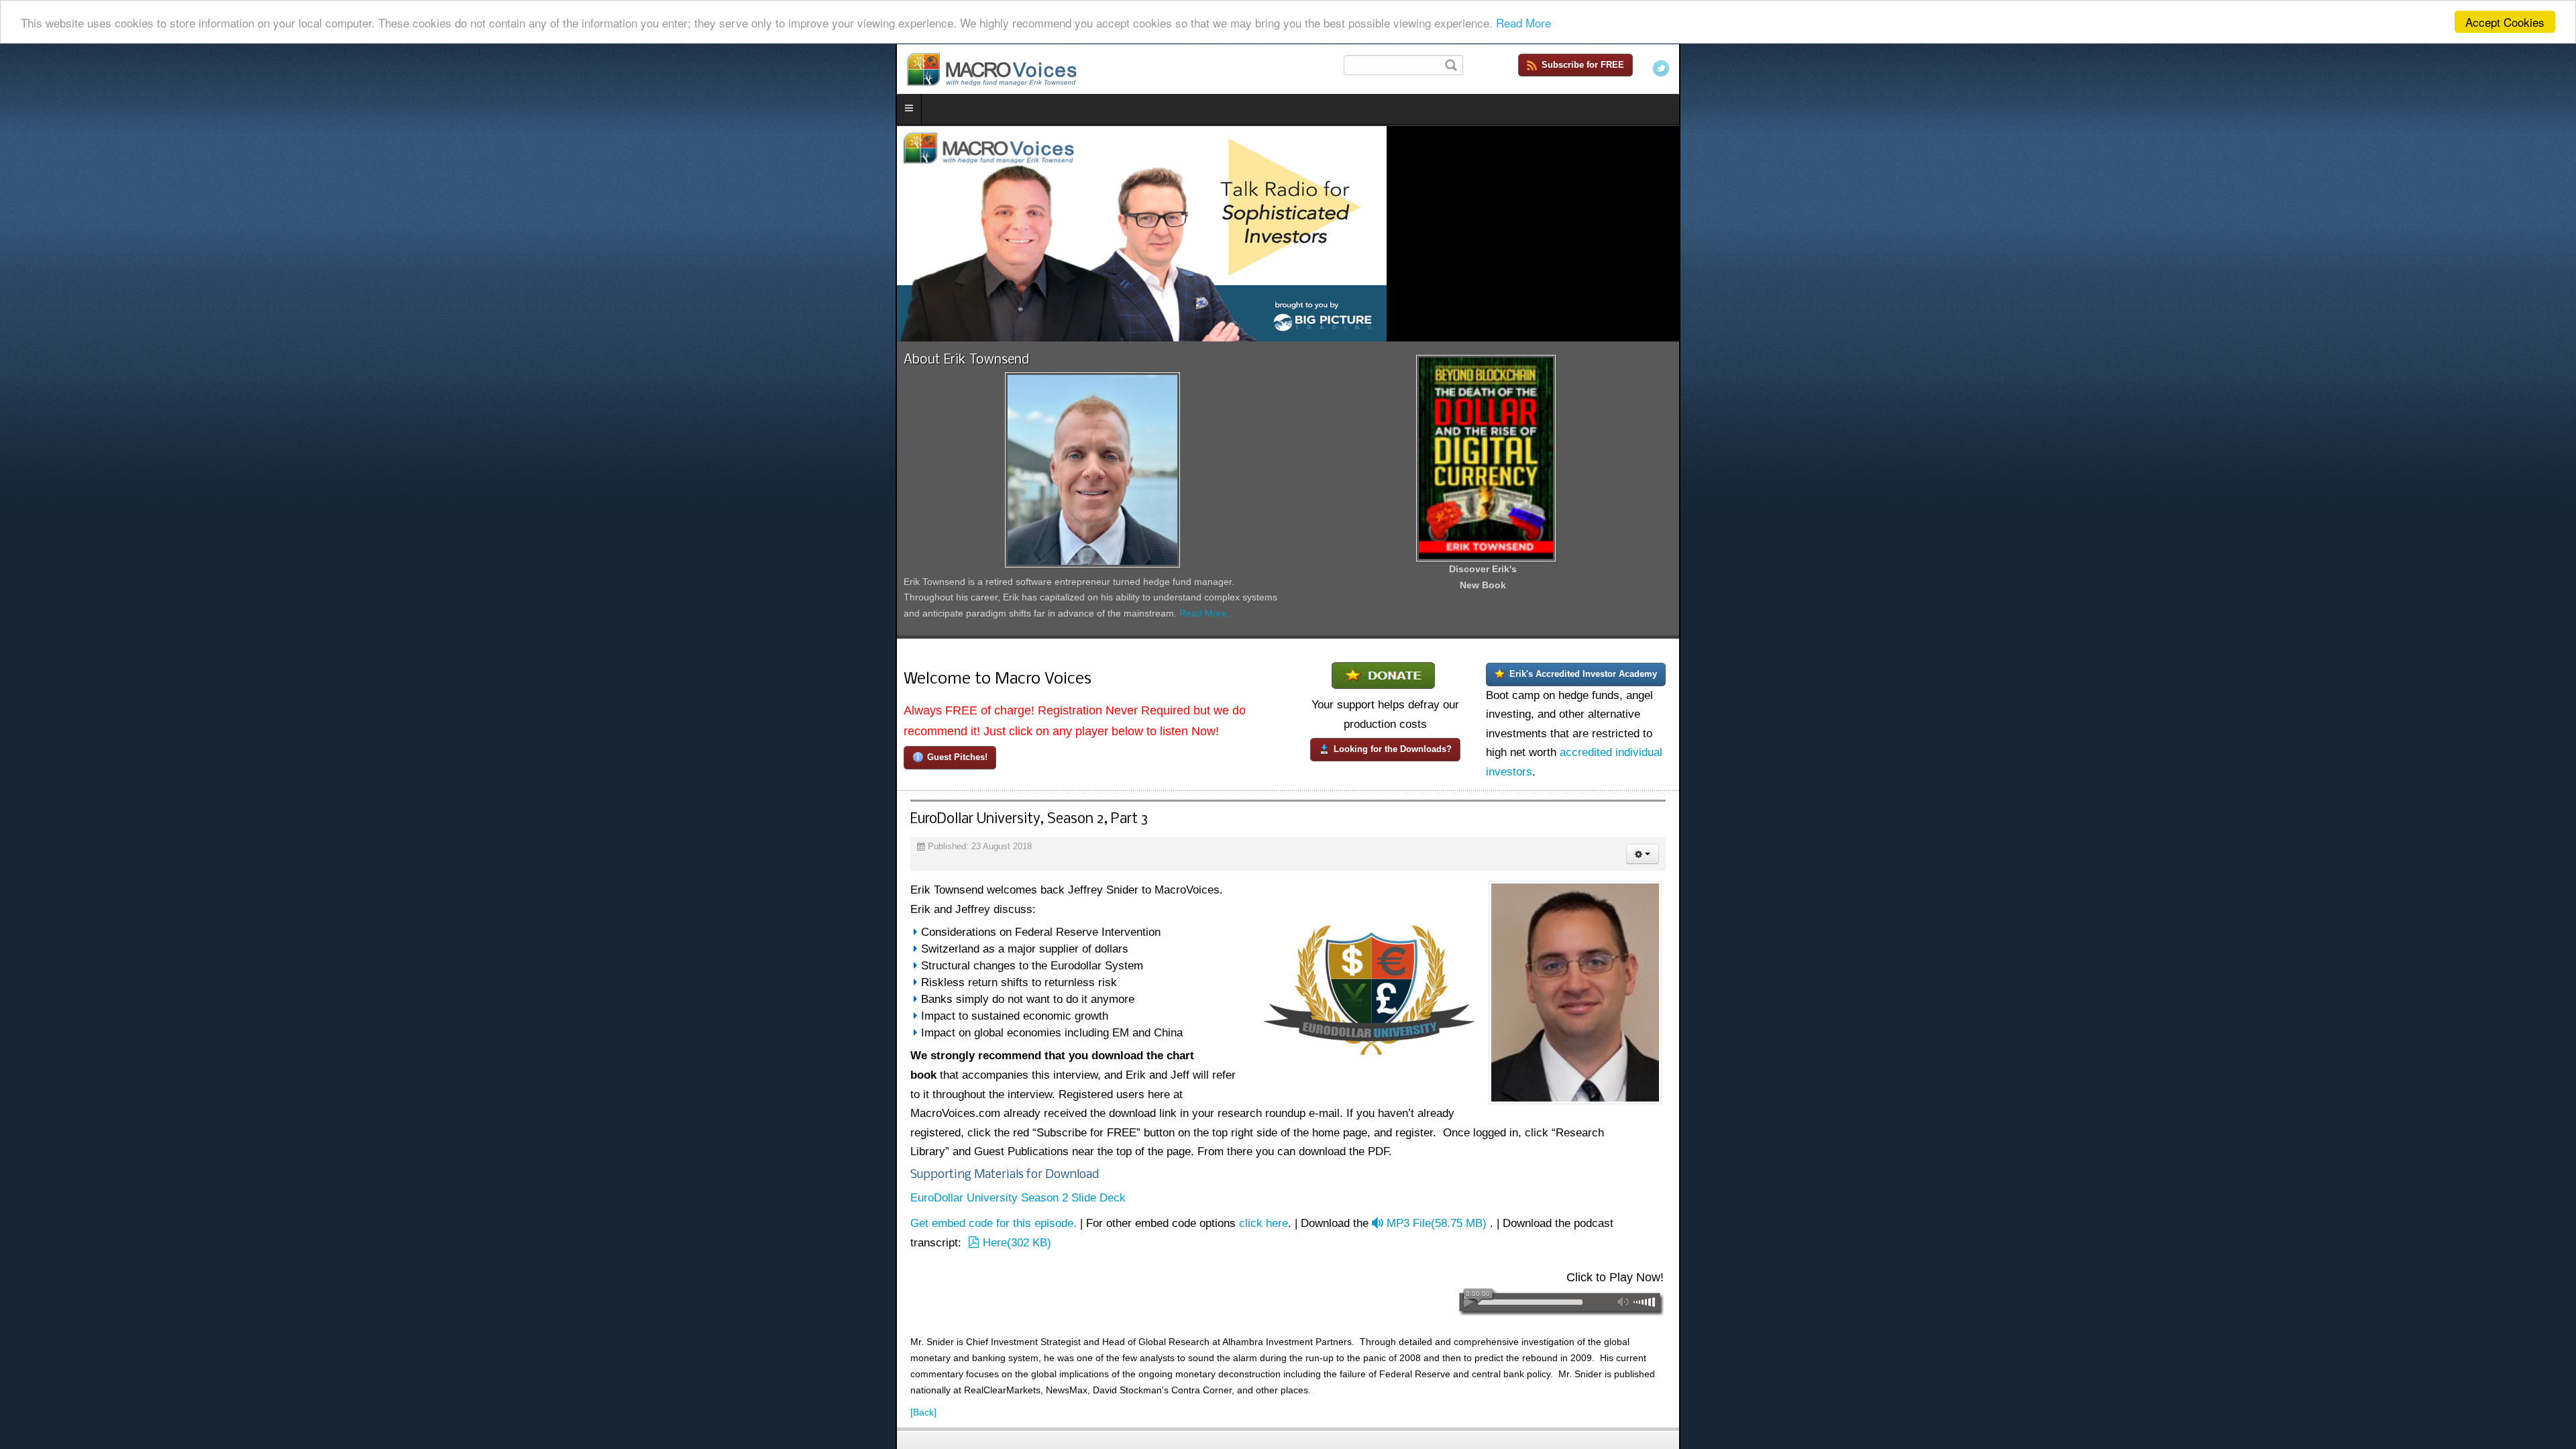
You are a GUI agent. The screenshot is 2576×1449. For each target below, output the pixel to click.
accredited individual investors (2022, 1137)
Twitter (2557, 68)
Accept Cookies (2505, 22)
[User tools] (2538, 1247)
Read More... (1021, 1034)
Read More (1523, 22)
